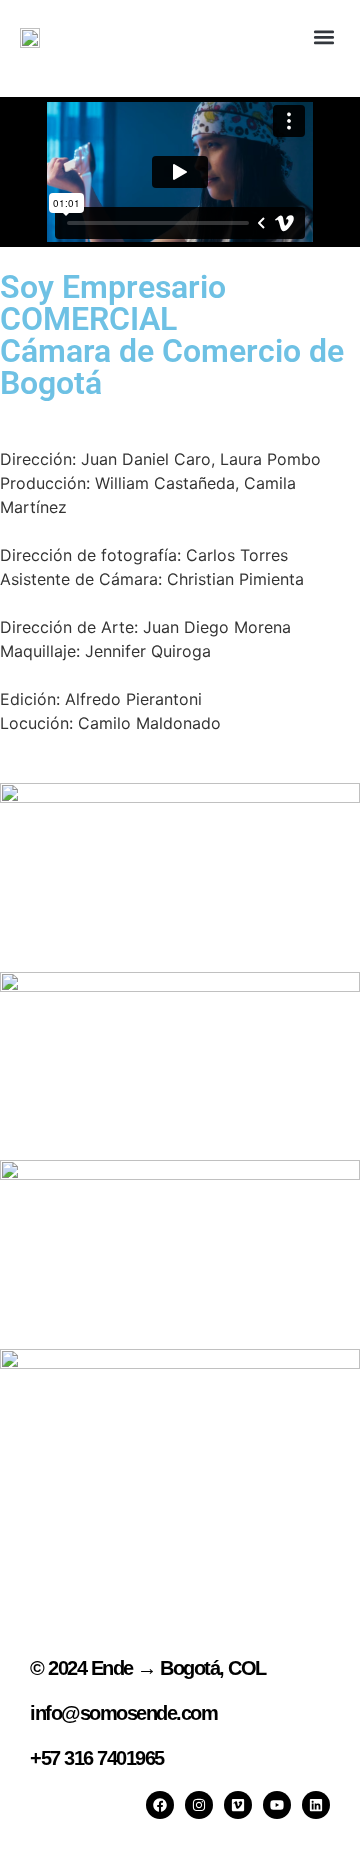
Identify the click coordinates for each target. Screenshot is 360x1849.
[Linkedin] (316, 1805)
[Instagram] (199, 1805)
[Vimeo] (238, 1805)
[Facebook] (160, 1805)
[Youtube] (277, 1805)
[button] (323, 36)
